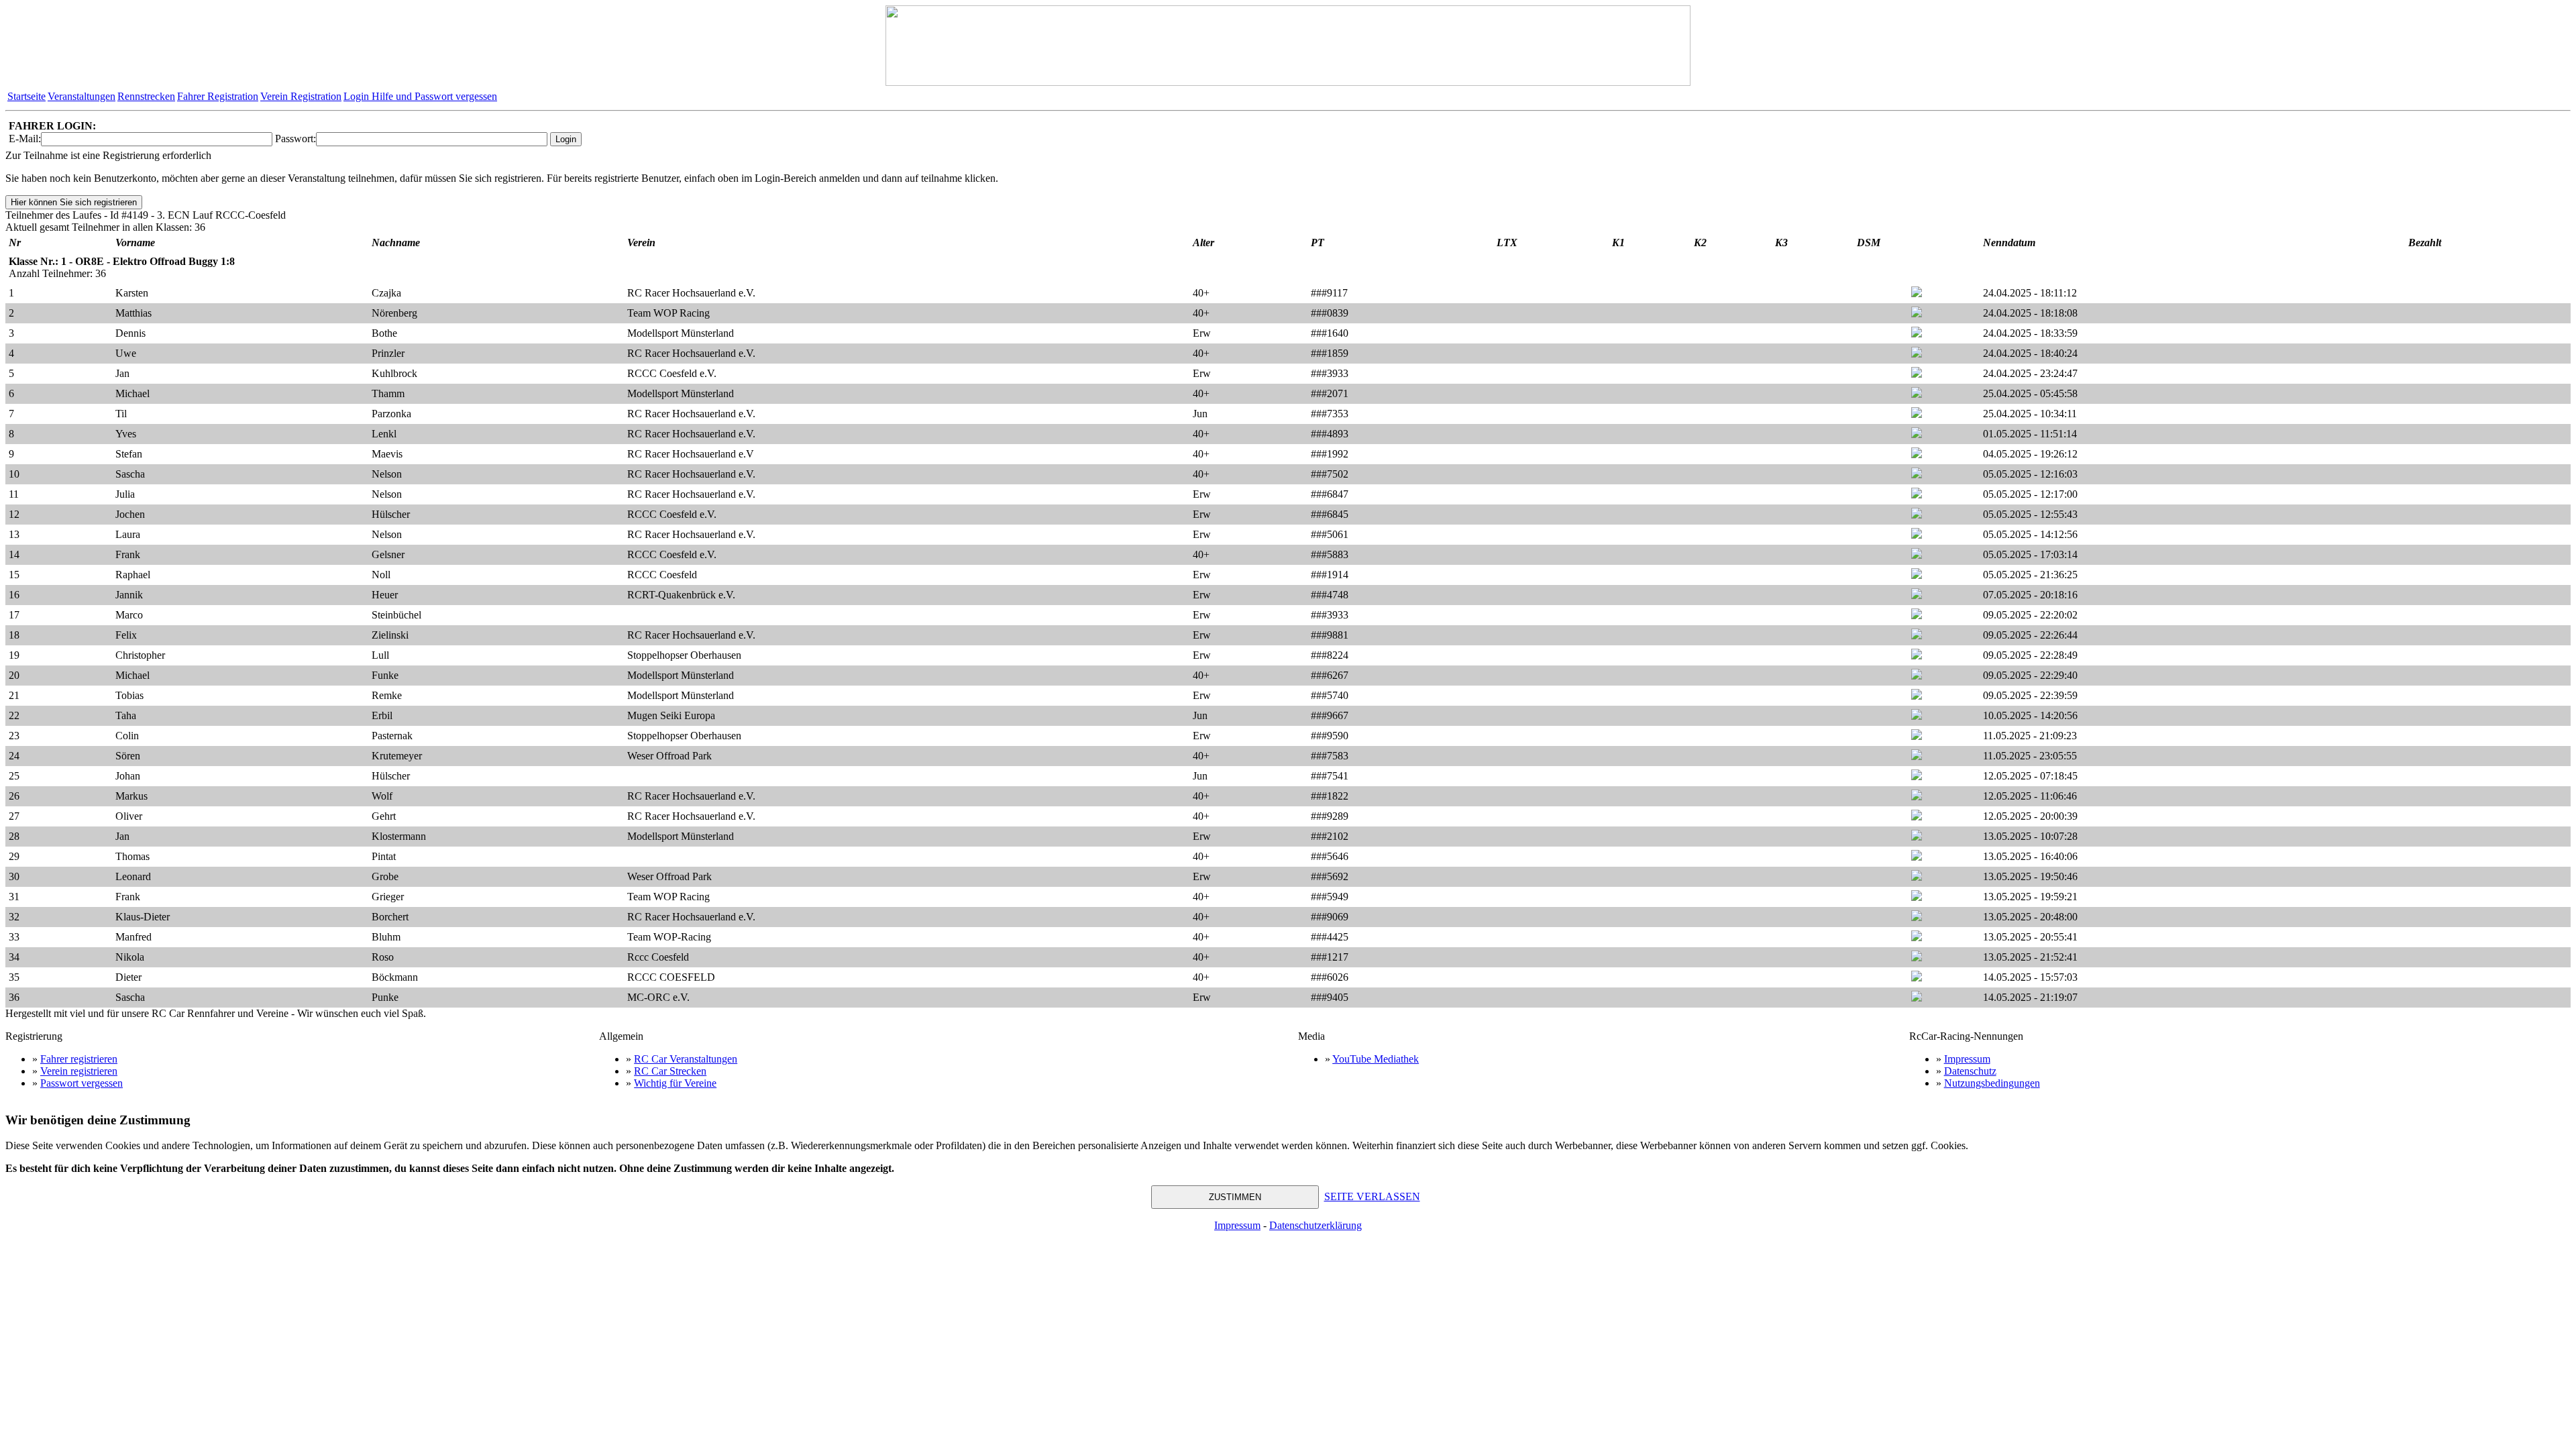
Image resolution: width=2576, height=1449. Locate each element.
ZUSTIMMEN (1235, 1197)
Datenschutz (1970, 1071)
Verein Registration (301, 96)
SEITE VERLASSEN (1372, 1196)
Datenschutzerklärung (1316, 1225)
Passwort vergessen (82, 1083)
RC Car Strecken (670, 1071)
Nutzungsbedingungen (1992, 1083)
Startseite (26, 96)
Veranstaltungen (82, 96)
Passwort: (296, 139)
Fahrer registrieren (79, 1059)
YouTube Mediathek (1376, 1059)
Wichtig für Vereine (675, 1083)
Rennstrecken (146, 96)
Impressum (1967, 1059)
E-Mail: (25, 139)
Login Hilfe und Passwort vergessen (420, 96)
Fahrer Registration (218, 96)
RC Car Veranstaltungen (686, 1059)
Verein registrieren (79, 1071)
